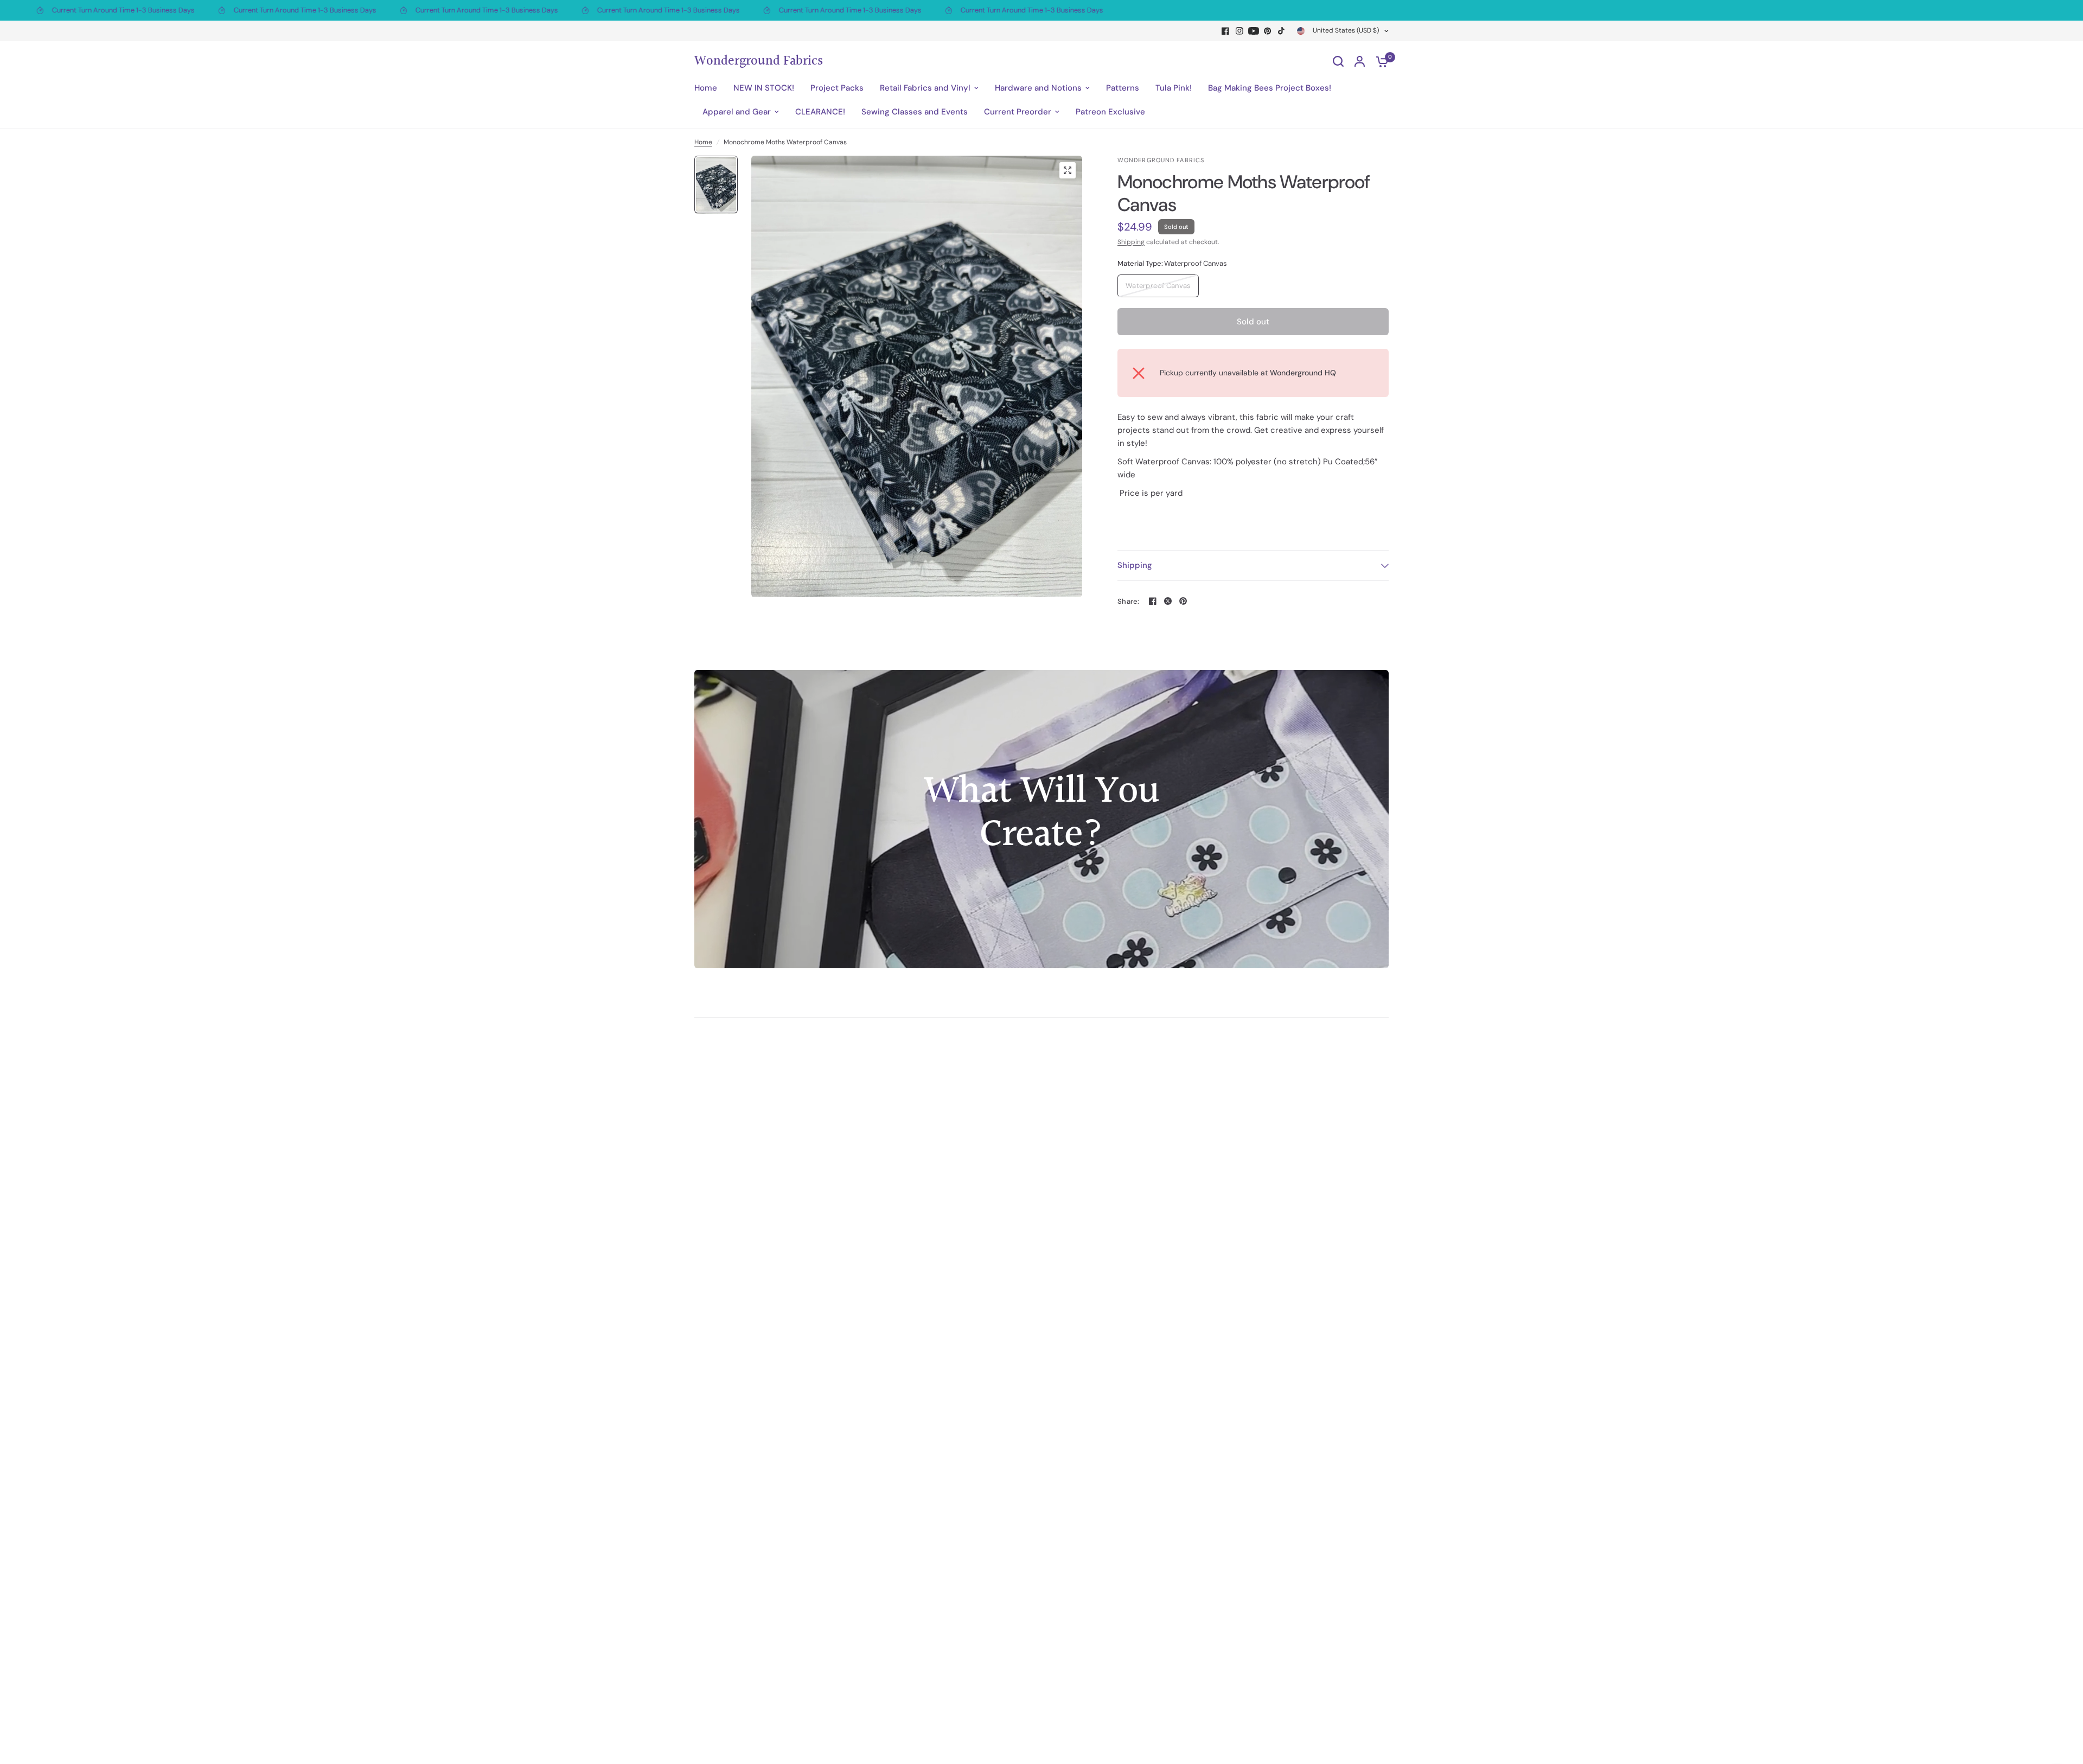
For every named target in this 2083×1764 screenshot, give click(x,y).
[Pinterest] (1268, 31)
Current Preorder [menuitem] (1018, 112)
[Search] (1338, 61)
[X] (1168, 601)
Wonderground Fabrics (759, 61)
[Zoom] (1068, 170)
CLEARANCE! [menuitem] (820, 112)
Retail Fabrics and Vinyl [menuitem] (925, 88)
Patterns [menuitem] (1123, 88)
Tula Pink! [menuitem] (1174, 88)
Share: (1129, 601)
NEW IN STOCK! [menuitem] (764, 88)
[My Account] (1360, 61)
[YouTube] (1254, 31)
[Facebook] (1225, 31)
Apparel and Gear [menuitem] (737, 112)
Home (703, 142)
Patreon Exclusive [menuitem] (1110, 112)
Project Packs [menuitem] (837, 88)
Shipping (1131, 242)
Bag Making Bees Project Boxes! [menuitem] (1270, 88)
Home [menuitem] (706, 88)
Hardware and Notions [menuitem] (1038, 88)
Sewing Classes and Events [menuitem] (915, 112)
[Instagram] (1239, 31)
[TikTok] (1282, 31)
